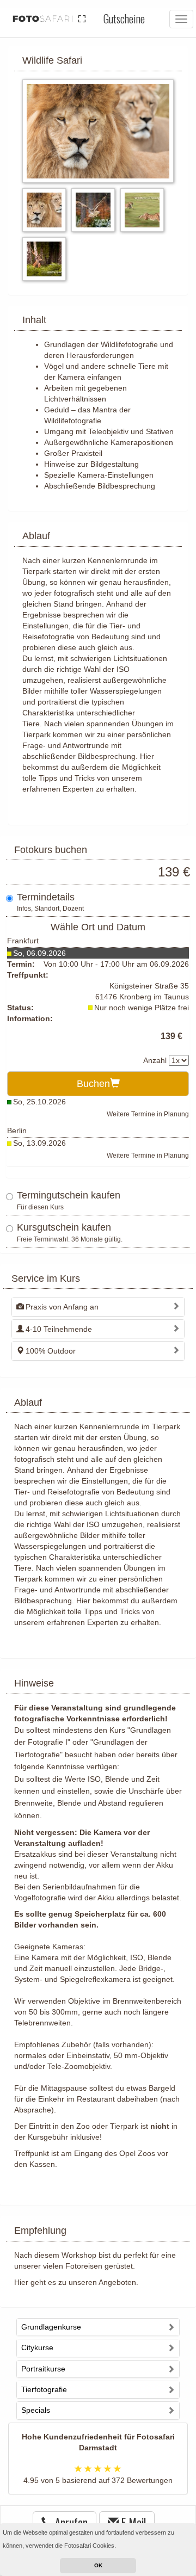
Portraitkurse (43, 2369)
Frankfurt (23, 941)
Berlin (17, 1131)
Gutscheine (124, 18)
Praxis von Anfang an (62, 1307)
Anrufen (70, 2522)
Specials (36, 2410)
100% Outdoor (51, 1351)
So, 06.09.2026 (39, 953)
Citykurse (37, 2348)
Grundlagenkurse (51, 2327)
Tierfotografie (44, 2389)
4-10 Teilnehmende (59, 1329)
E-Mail (132, 2522)
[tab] (98, 1306)
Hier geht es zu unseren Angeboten (75, 2282)
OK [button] (98, 2565)
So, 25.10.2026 (39, 1102)
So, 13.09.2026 (39, 1143)
